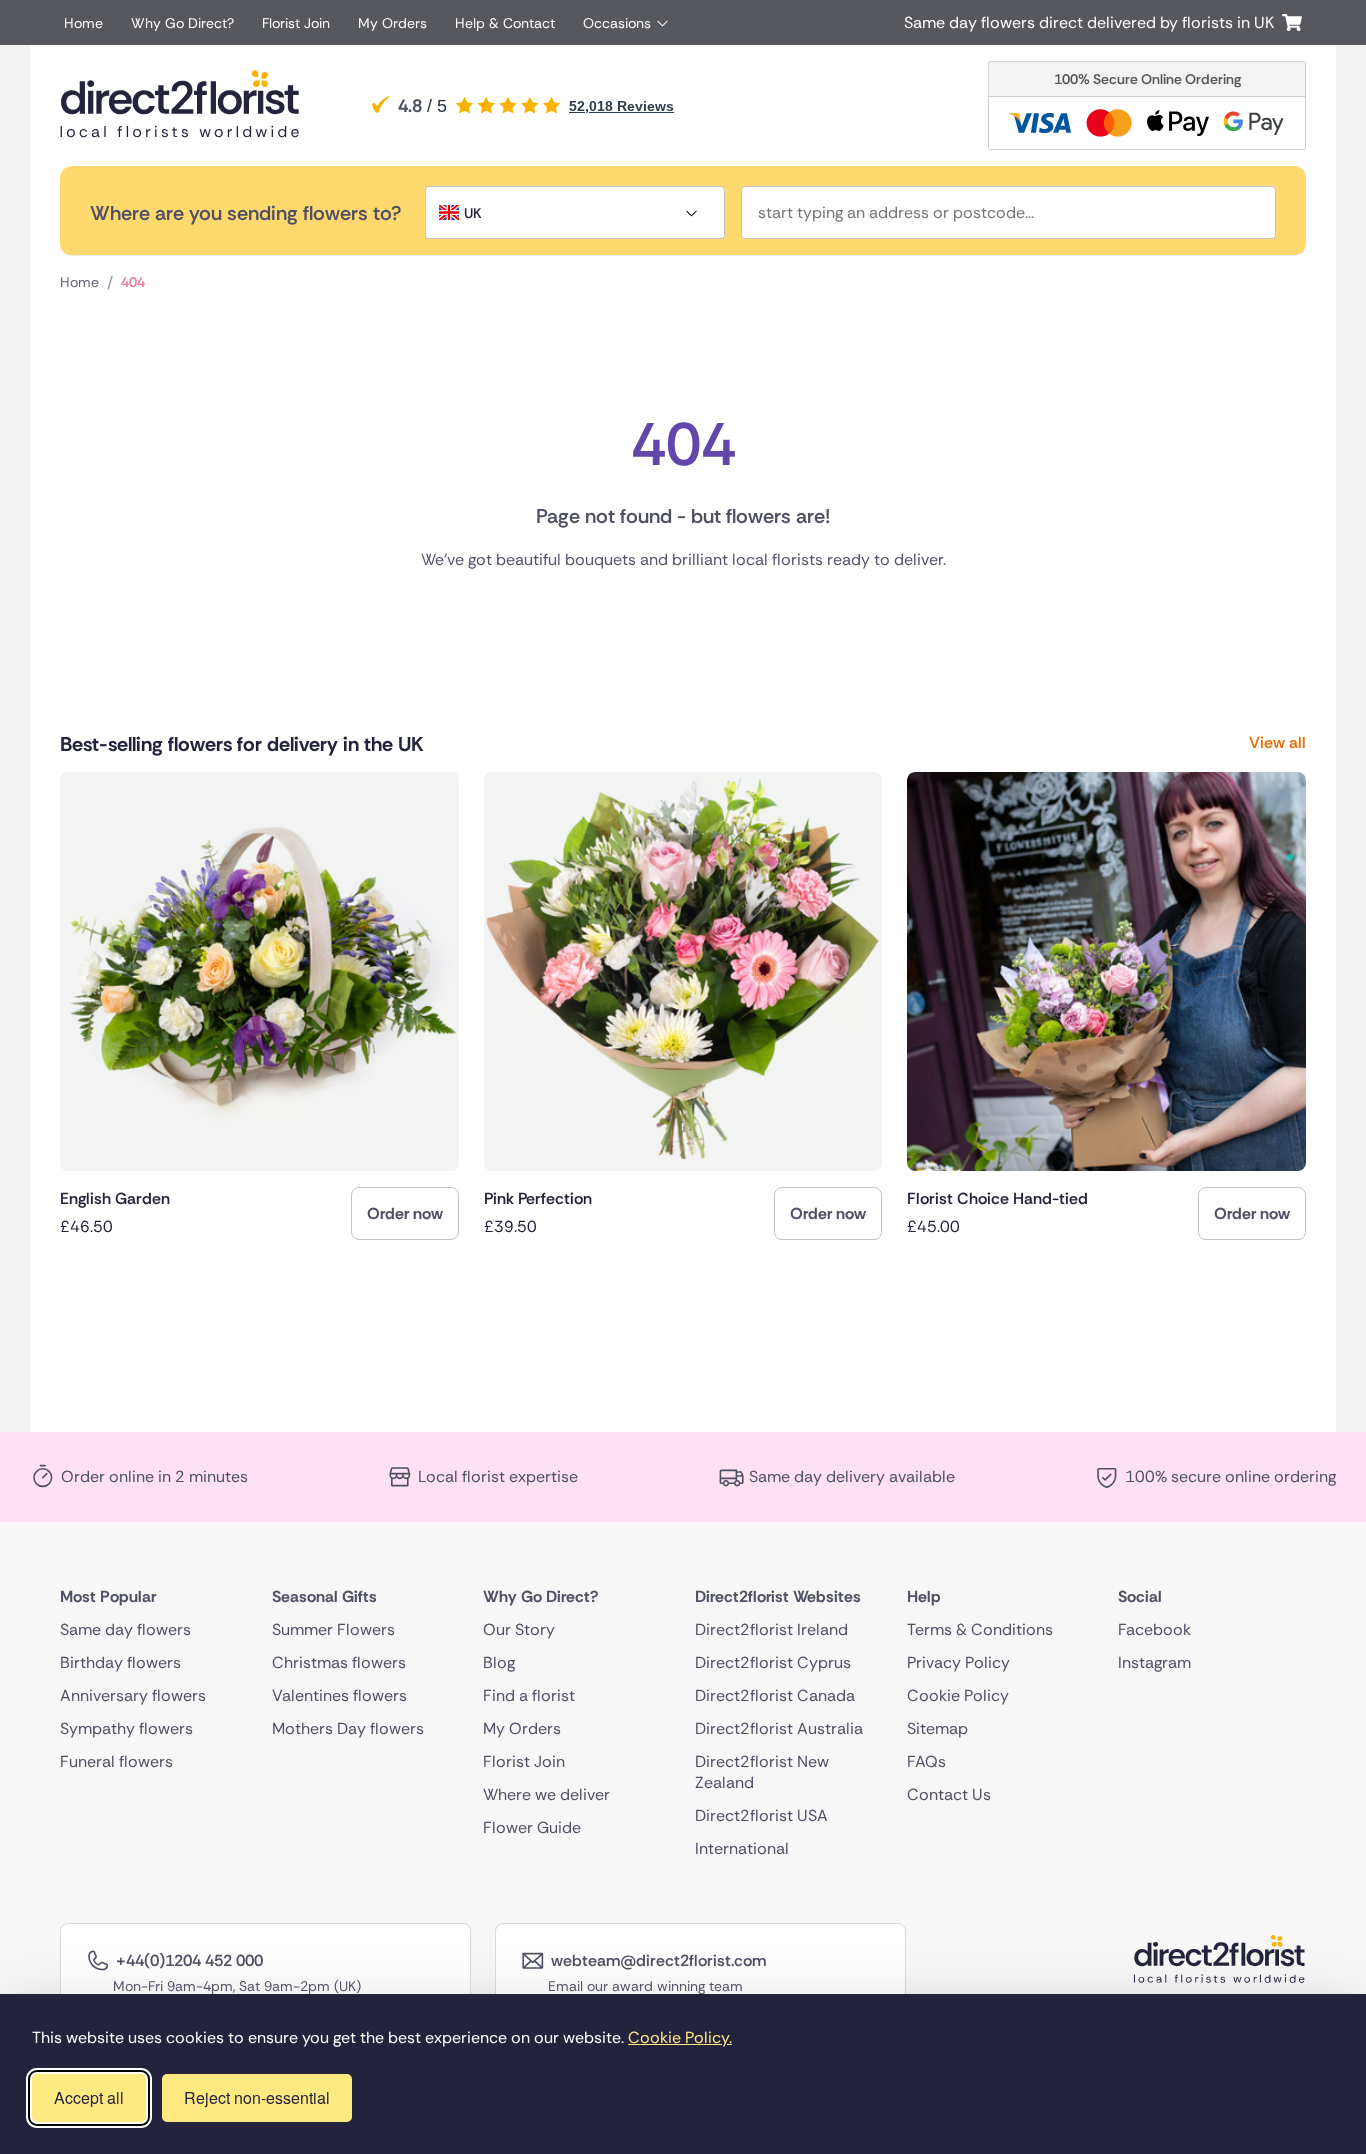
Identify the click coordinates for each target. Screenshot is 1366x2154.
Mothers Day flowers (348, 1727)
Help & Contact (505, 23)
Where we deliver (546, 1793)
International (742, 1847)
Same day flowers (125, 1628)
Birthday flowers (120, 1661)
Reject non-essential (257, 2097)
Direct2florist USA (761, 1814)
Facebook (1154, 1628)
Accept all (89, 2097)
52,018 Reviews (621, 106)
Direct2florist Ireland (771, 1628)
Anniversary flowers (133, 1694)
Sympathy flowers (126, 1727)
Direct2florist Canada (775, 1694)
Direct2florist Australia (779, 1727)
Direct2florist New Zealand (762, 1771)
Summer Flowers (333, 1628)
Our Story (519, 1628)
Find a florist (529, 1694)
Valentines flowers (339, 1694)
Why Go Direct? (182, 23)
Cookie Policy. (680, 2037)
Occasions (617, 23)
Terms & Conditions (980, 1628)
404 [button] (133, 282)
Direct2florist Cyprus (773, 1661)
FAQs (926, 1760)
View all (1277, 742)
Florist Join (296, 23)
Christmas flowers (339, 1661)
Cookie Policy (958, 1694)
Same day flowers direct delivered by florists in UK (1093, 22)
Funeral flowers (116, 1760)
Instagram (1154, 1661)
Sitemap (937, 1727)
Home (83, 23)
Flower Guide (532, 1826)
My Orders (392, 23)
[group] (259, 1006)
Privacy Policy (958, 1661)
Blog (499, 1661)
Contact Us (949, 1793)
